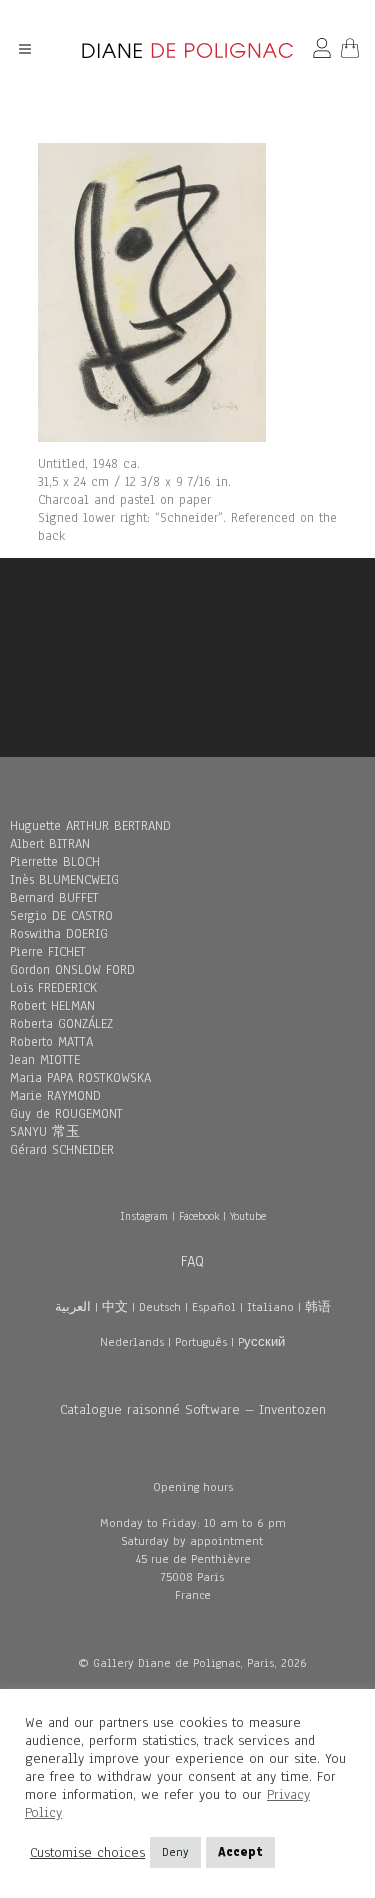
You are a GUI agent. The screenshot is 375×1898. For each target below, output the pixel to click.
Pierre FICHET (48, 952)
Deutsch (160, 1307)
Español (214, 1307)
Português (201, 1342)
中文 (115, 1307)
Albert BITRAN (50, 844)
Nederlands (132, 1342)
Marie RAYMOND (55, 1096)
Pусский (261, 1342)
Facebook (199, 1216)
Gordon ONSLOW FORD (72, 970)
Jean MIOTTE (45, 1060)
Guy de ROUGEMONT (66, 1114)
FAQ (192, 1261)
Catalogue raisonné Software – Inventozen (193, 1409)
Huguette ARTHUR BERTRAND (90, 826)
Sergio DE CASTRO (61, 916)
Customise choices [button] (87, 1853)
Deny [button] (175, 1852)
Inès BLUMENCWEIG (64, 880)
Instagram (144, 1216)
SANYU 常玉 (45, 1132)
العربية (73, 1307)
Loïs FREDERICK (53, 988)
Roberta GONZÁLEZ (61, 1024)
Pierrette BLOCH (55, 862)
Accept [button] (240, 1852)
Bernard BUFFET (54, 898)
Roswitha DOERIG (59, 934)
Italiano (270, 1307)
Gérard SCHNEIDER (62, 1150)
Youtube (248, 1216)
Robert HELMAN (52, 1006)
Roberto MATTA (51, 1042)
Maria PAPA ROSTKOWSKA (80, 1078)
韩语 (318, 1307)
